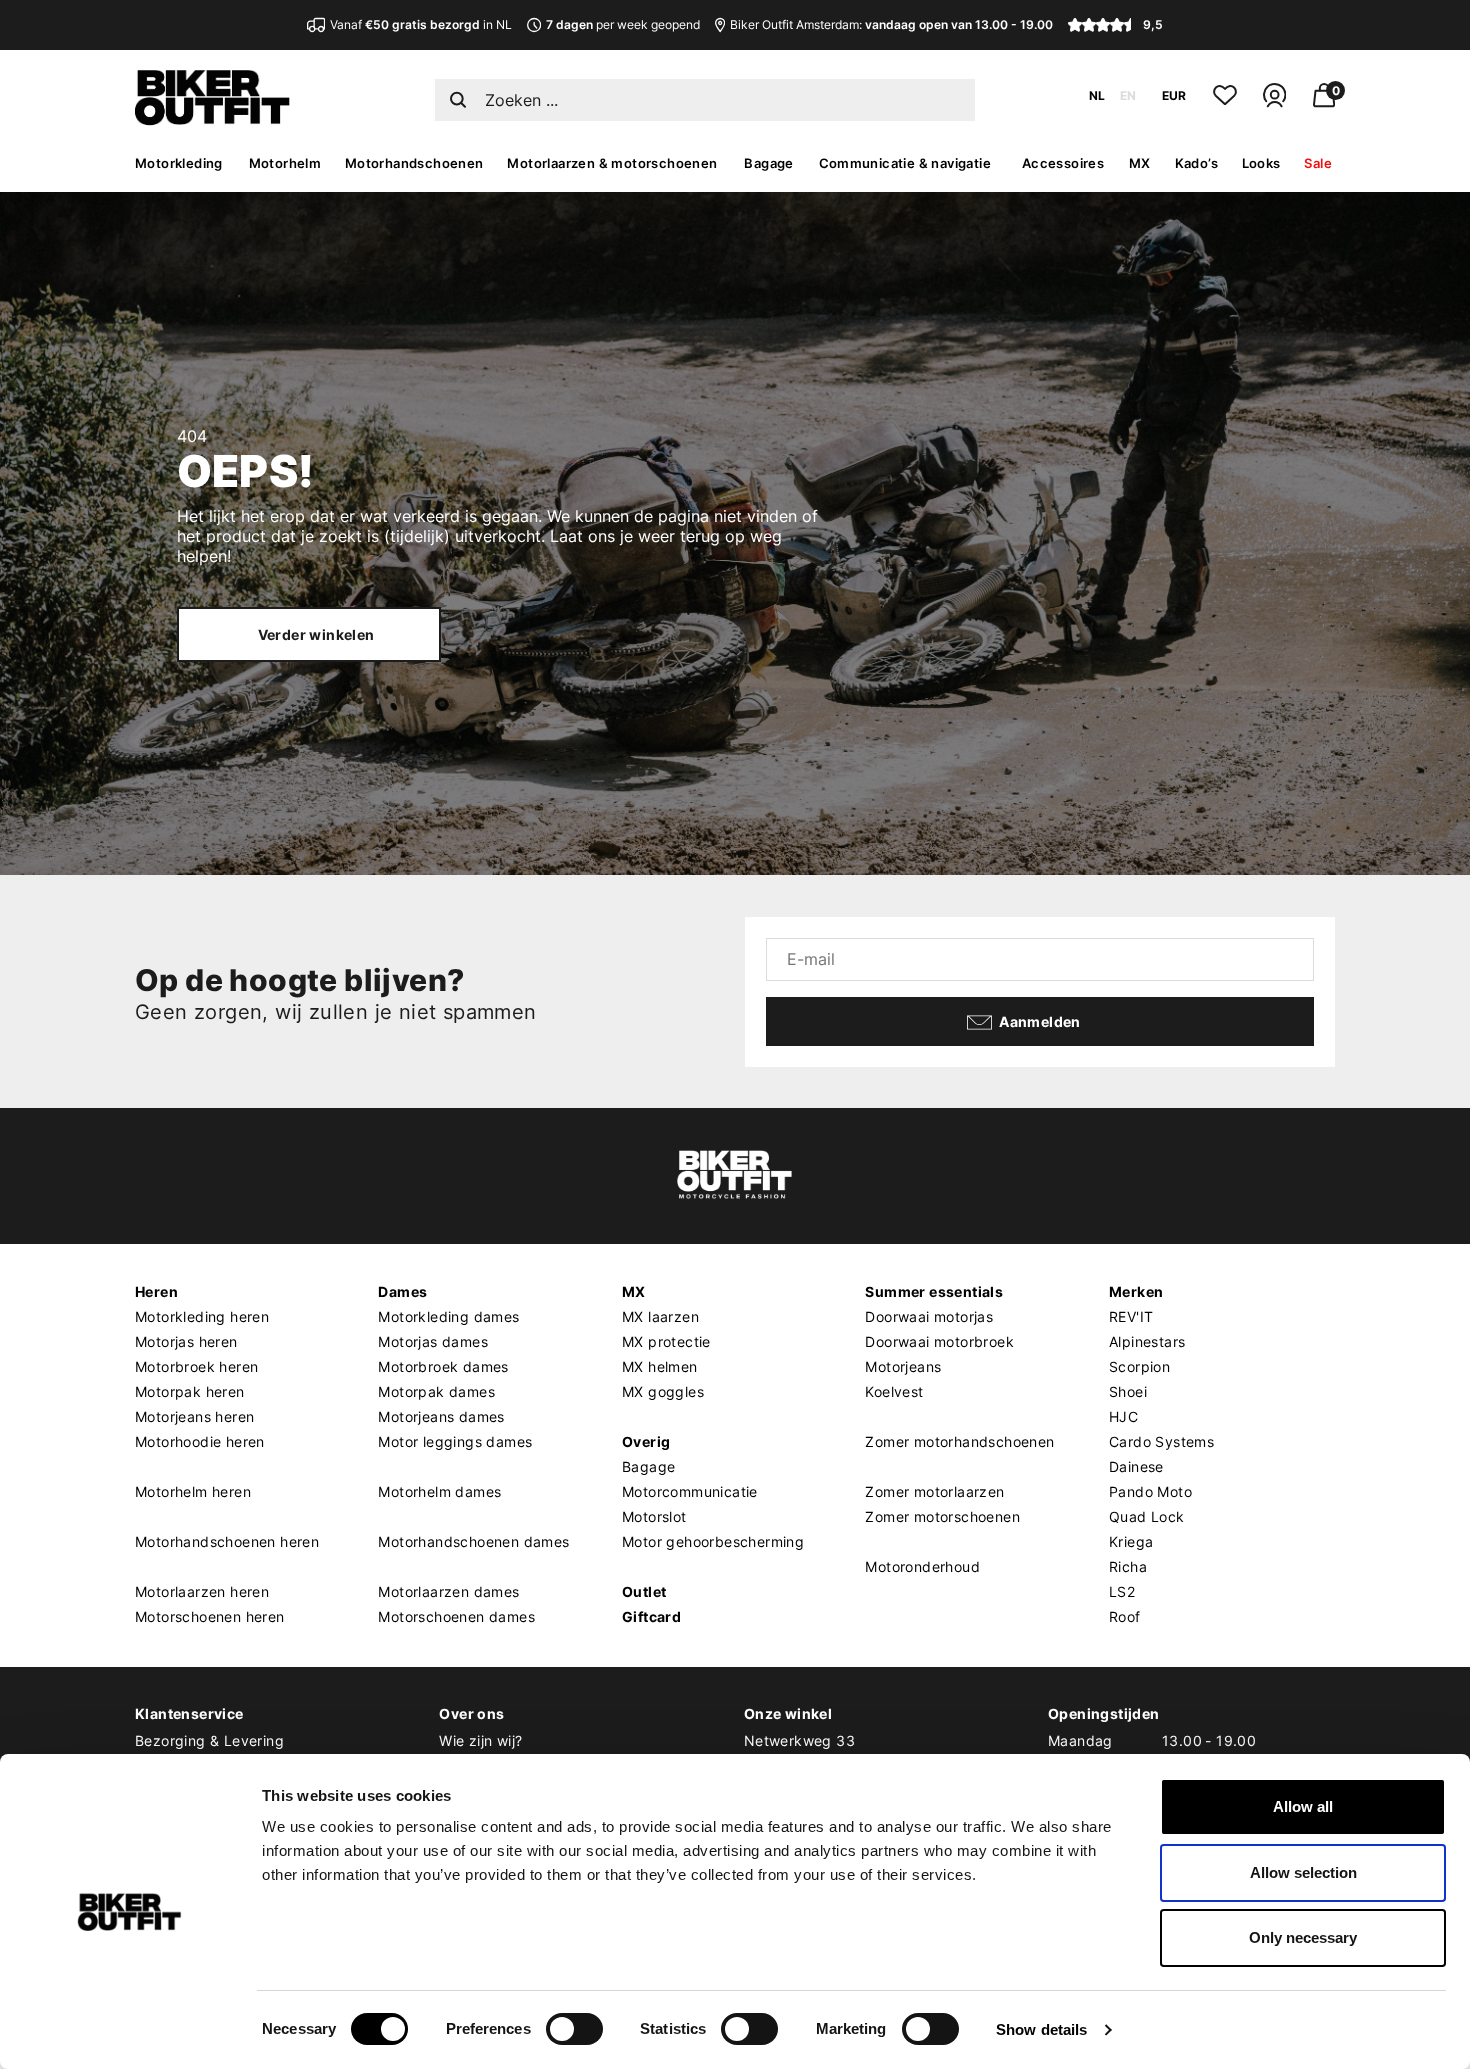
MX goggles (663, 1391)
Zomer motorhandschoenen (959, 1441)
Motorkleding (179, 163)
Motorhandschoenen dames (473, 1541)
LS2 (1122, 1591)
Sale (1318, 163)
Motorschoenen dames (456, 1616)
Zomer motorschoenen (942, 1516)
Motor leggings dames (455, 1441)
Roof (1125, 1616)
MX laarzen (660, 1316)
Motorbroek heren (196, 1366)
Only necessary (1303, 1937)
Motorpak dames (436, 1391)
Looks (1261, 163)
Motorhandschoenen (414, 163)
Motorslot (654, 1516)
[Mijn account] (1274, 103)
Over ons (471, 1713)
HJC (1123, 1416)
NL (1097, 95)
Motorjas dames (433, 1341)
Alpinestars (1147, 1341)
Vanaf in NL (421, 24)
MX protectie (666, 1341)
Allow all (1303, 1806)
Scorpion (1139, 1366)
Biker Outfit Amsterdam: (891, 24)
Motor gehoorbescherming (713, 1541)
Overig (646, 1441)
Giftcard (651, 1616)
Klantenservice (189, 1713)
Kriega (1131, 1541)
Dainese (1136, 1466)
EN (1128, 95)
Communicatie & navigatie (905, 163)
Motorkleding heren (202, 1316)
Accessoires (1063, 163)
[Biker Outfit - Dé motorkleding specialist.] (212, 120)
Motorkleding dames (448, 1316)
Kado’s (1196, 163)
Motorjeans (903, 1366)
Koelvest (894, 1391)
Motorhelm (285, 163)
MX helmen (660, 1366)
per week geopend (623, 24)
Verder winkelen (316, 634)
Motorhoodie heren (200, 1441)
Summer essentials (934, 1291)
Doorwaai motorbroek (939, 1341)
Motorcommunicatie (690, 1491)
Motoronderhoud (922, 1566)
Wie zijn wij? (480, 1740)
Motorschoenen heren (210, 1616)
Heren (156, 1291)
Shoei (1128, 1391)
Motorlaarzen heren (202, 1591)
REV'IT (1131, 1316)
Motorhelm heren (193, 1491)
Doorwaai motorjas (929, 1316)
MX (1140, 163)
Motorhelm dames (439, 1491)
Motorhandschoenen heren (227, 1541)
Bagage (768, 163)
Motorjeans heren (194, 1416)
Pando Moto (1150, 1491)
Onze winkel (788, 1713)
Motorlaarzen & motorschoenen (612, 163)
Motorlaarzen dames (448, 1591)
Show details (1041, 2029)
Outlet (644, 1591)
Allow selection (1303, 1872)
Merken (1136, 1291)
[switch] (574, 2029)
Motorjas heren (186, 1341)
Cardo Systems (1161, 1441)
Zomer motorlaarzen (934, 1491)
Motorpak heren (190, 1391)
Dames (402, 1291)
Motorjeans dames (441, 1416)
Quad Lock (1147, 1516)
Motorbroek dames (443, 1366)
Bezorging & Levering (209, 1740)
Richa (1128, 1566)
